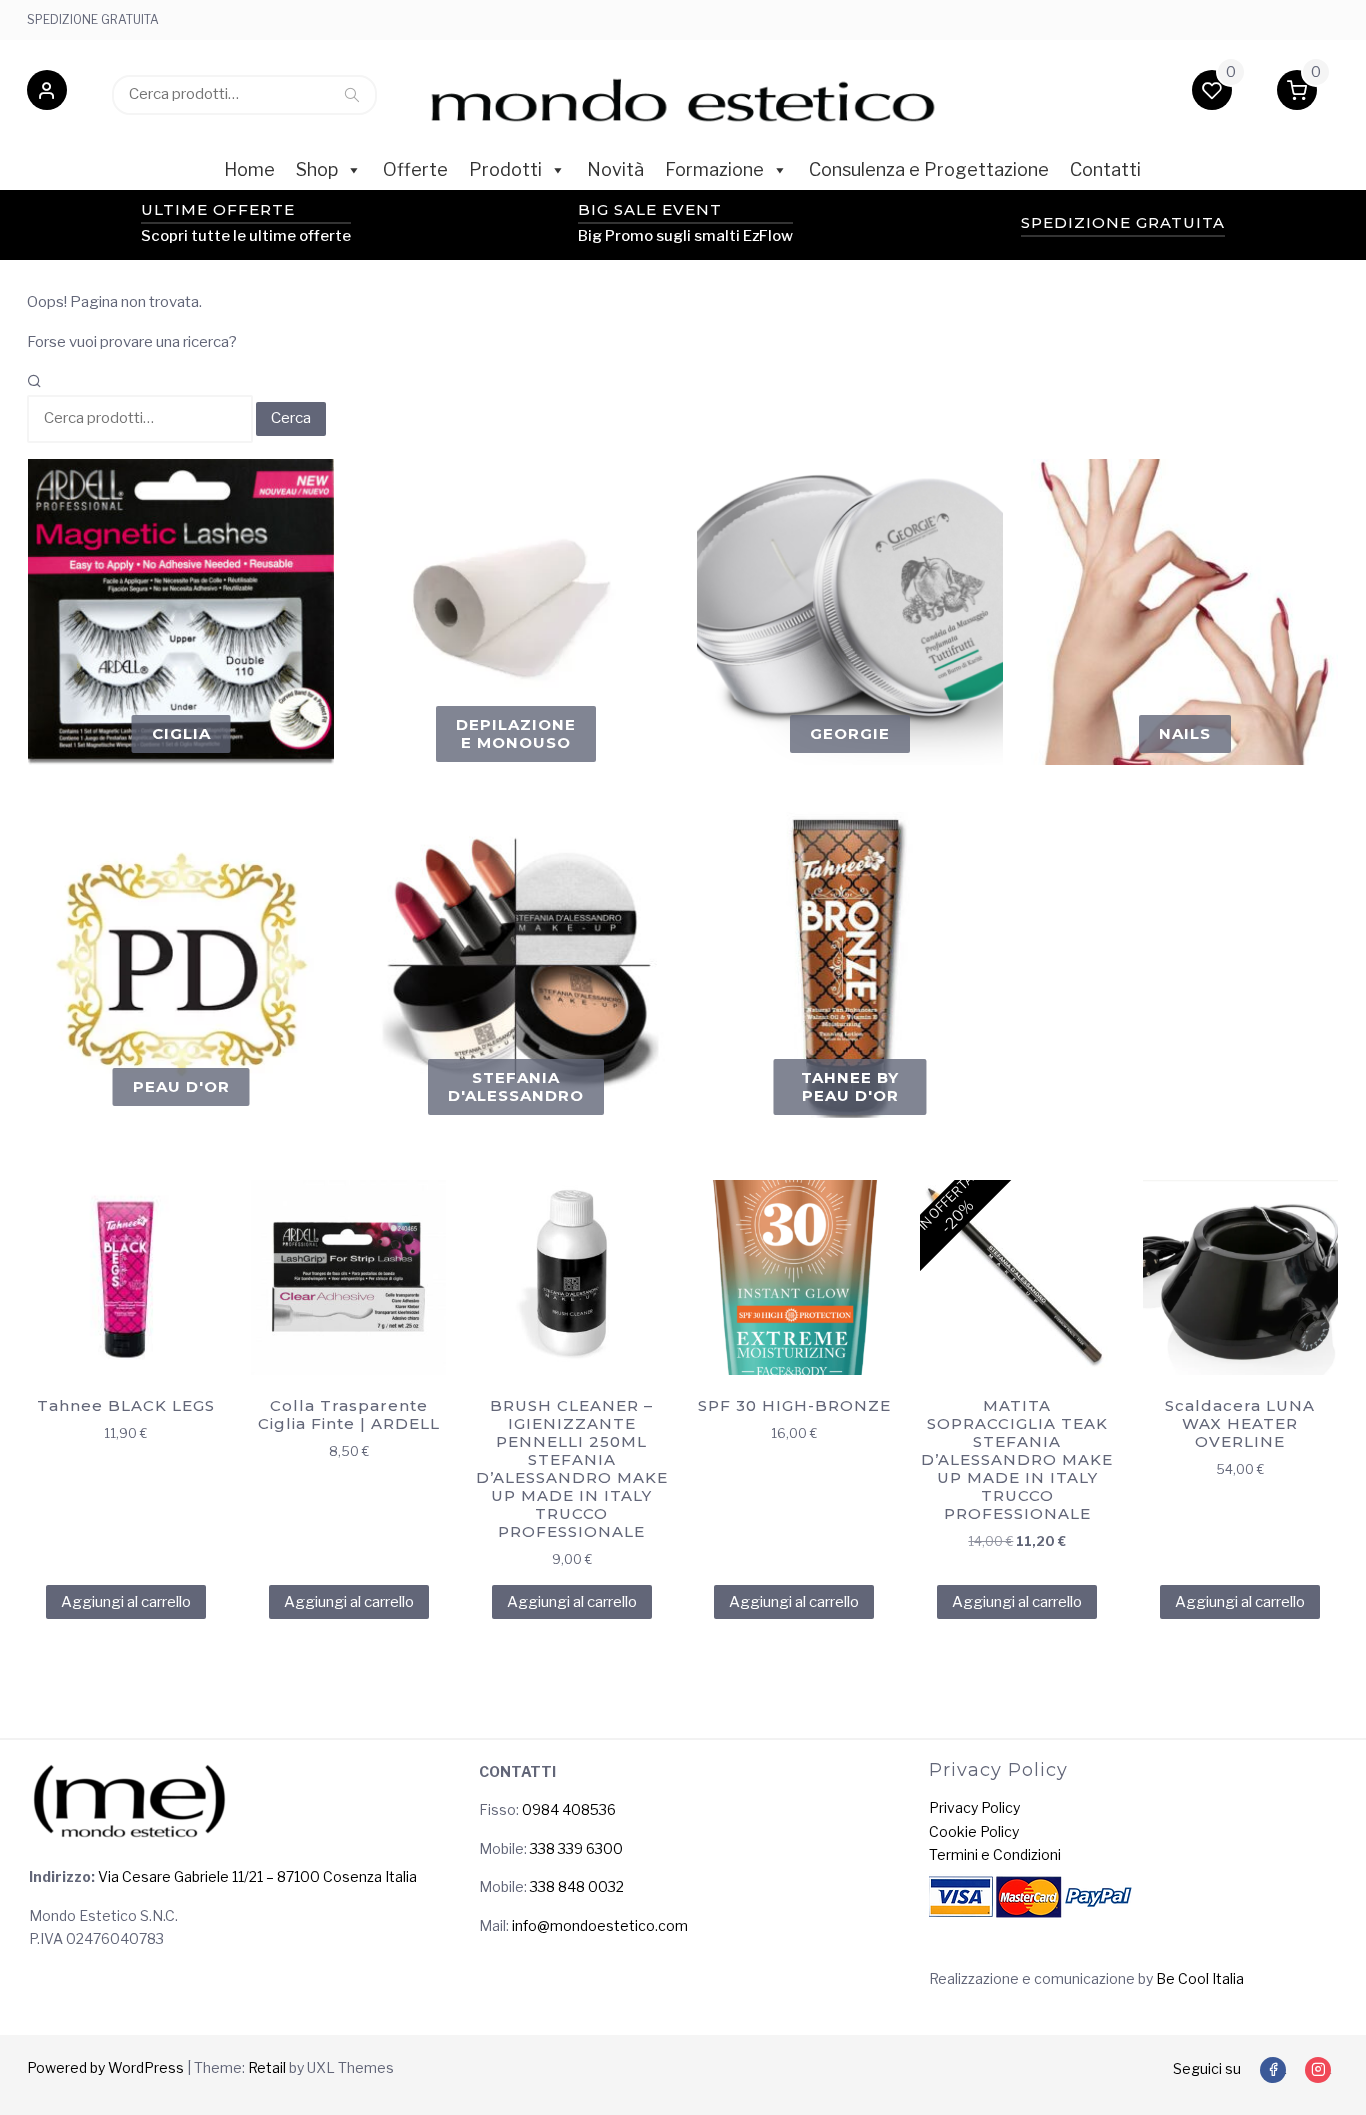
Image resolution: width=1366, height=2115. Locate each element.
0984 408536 (569, 1809)
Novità (615, 169)
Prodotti (505, 169)
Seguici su (1207, 2068)
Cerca (352, 94)
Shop (317, 169)
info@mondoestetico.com (600, 1925)
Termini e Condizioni (995, 1854)
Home (249, 169)
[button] (47, 94)
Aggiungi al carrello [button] (126, 1602)
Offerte (415, 169)
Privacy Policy (974, 1807)
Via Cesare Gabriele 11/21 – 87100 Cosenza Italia (256, 1876)
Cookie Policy (974, 1831)
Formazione (714, 169)
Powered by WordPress (105, 2067)
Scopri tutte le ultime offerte (246, 236)
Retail (267, 2067)
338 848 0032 (577, 1886)
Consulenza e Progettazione (929, 169)
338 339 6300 (576, 1848)
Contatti (1105, 169)
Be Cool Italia (1200, 1978)
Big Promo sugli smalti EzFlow (685, 236)
